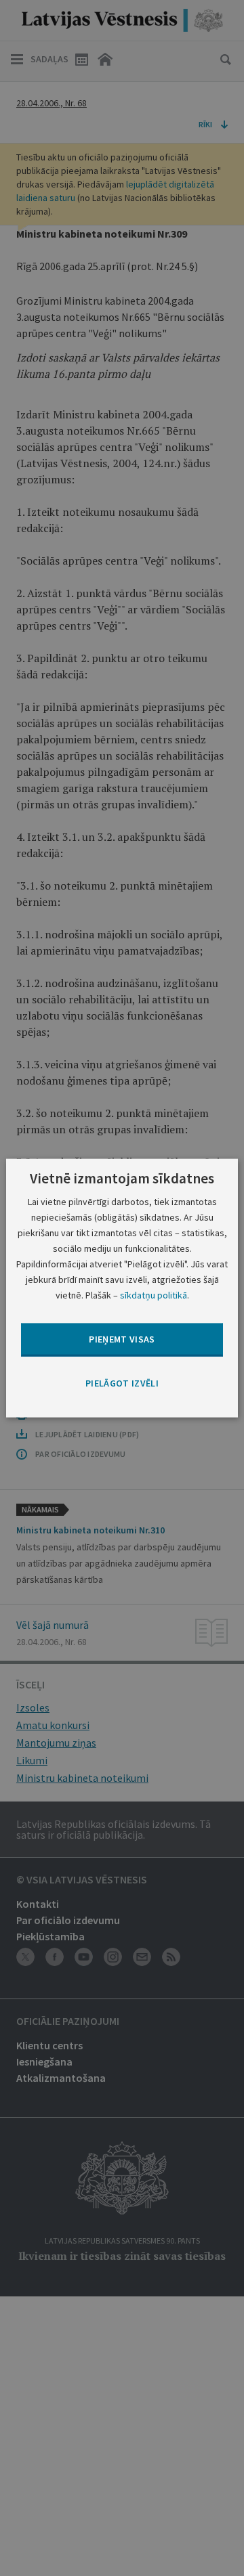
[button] (122, 1383)
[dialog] (122, 1288)
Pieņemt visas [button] (122, 1339)
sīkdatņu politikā (154, 1295)
